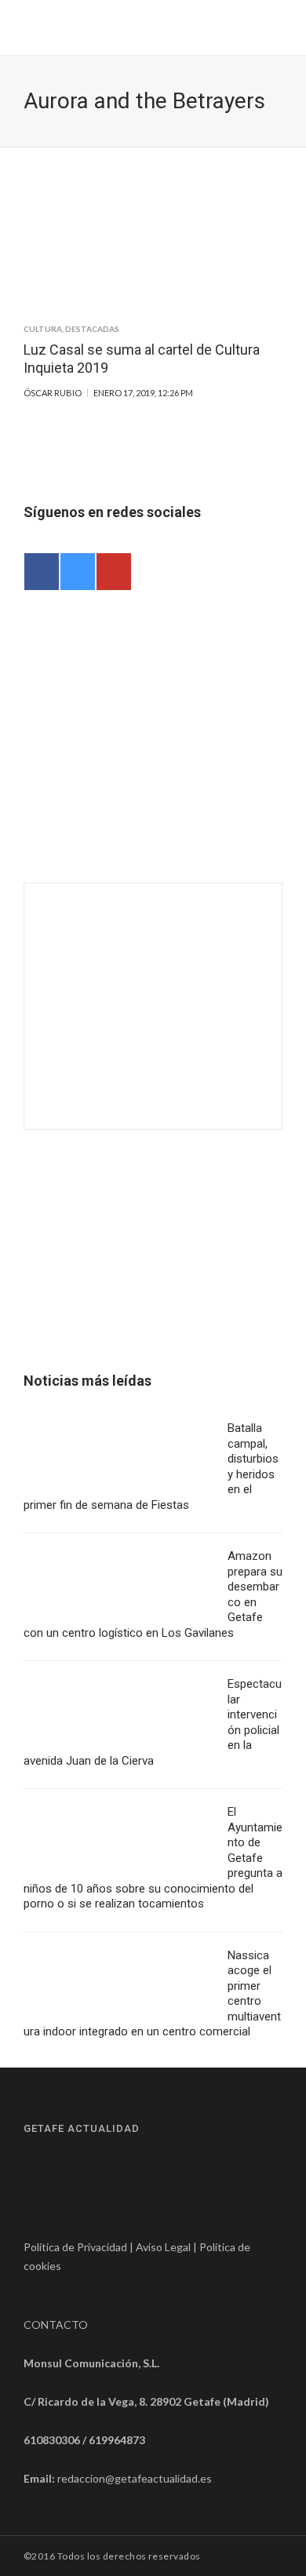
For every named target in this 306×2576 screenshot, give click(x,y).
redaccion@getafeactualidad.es (135, 2478)
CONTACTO (56, 2325)
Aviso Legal (163, 2247)
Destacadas (92, 329)
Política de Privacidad (75, 2247)
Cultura (43, 329)
